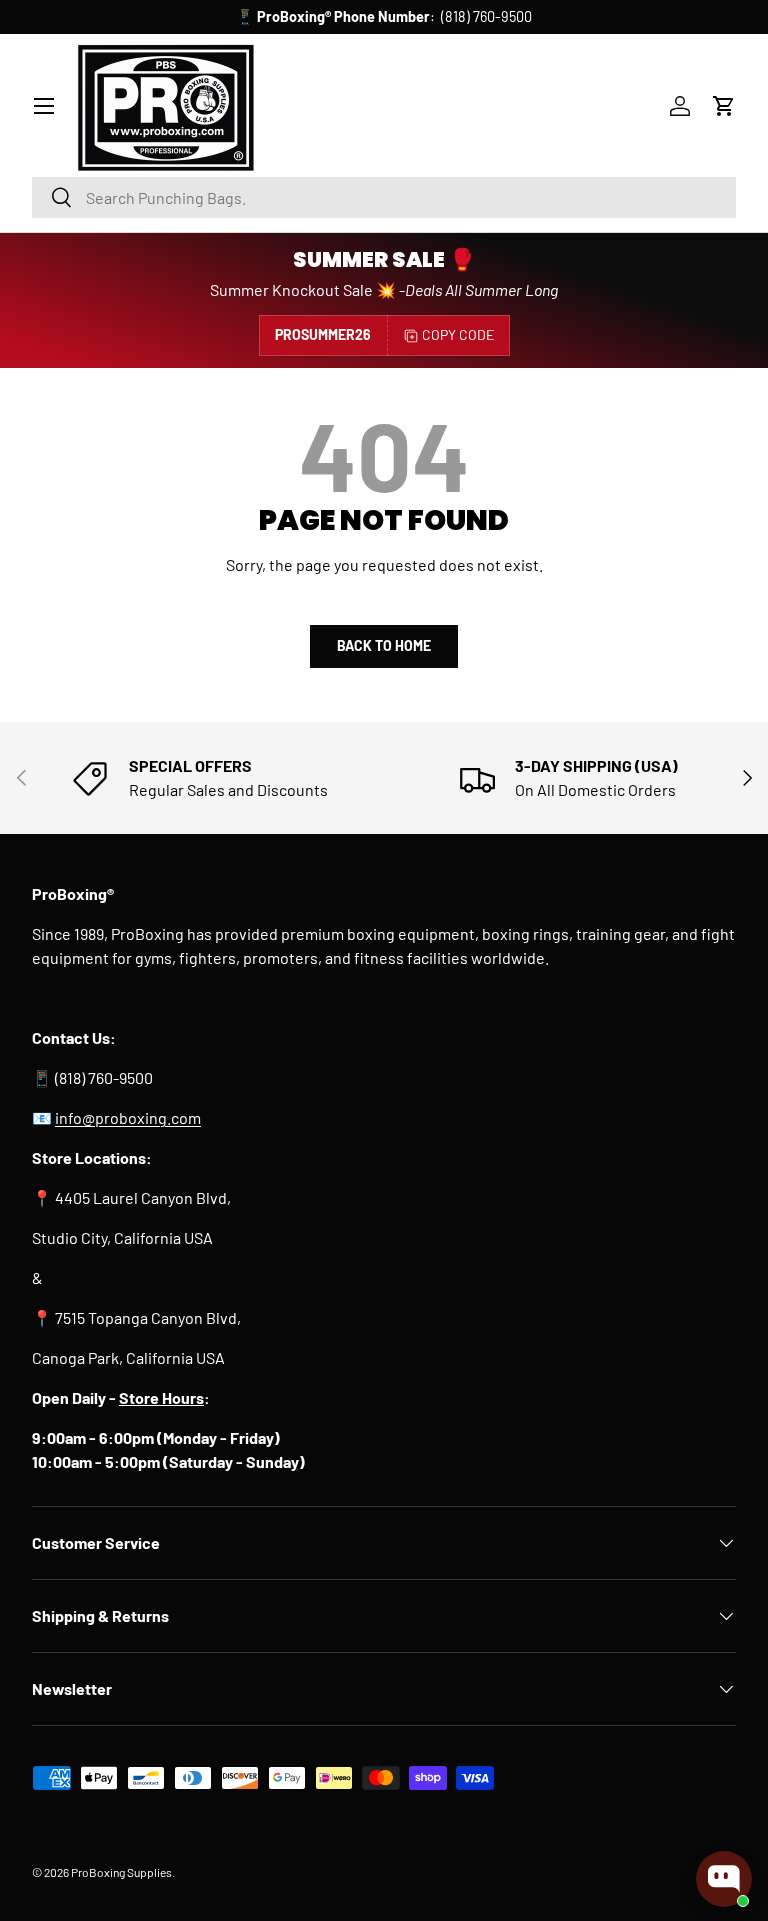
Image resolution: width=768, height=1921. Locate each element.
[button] (724, 106)
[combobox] (384, 197)
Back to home (384, 645)
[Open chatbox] (724, 1879)
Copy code (458, 334)
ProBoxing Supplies (121, 1872)
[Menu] (44, 106)
